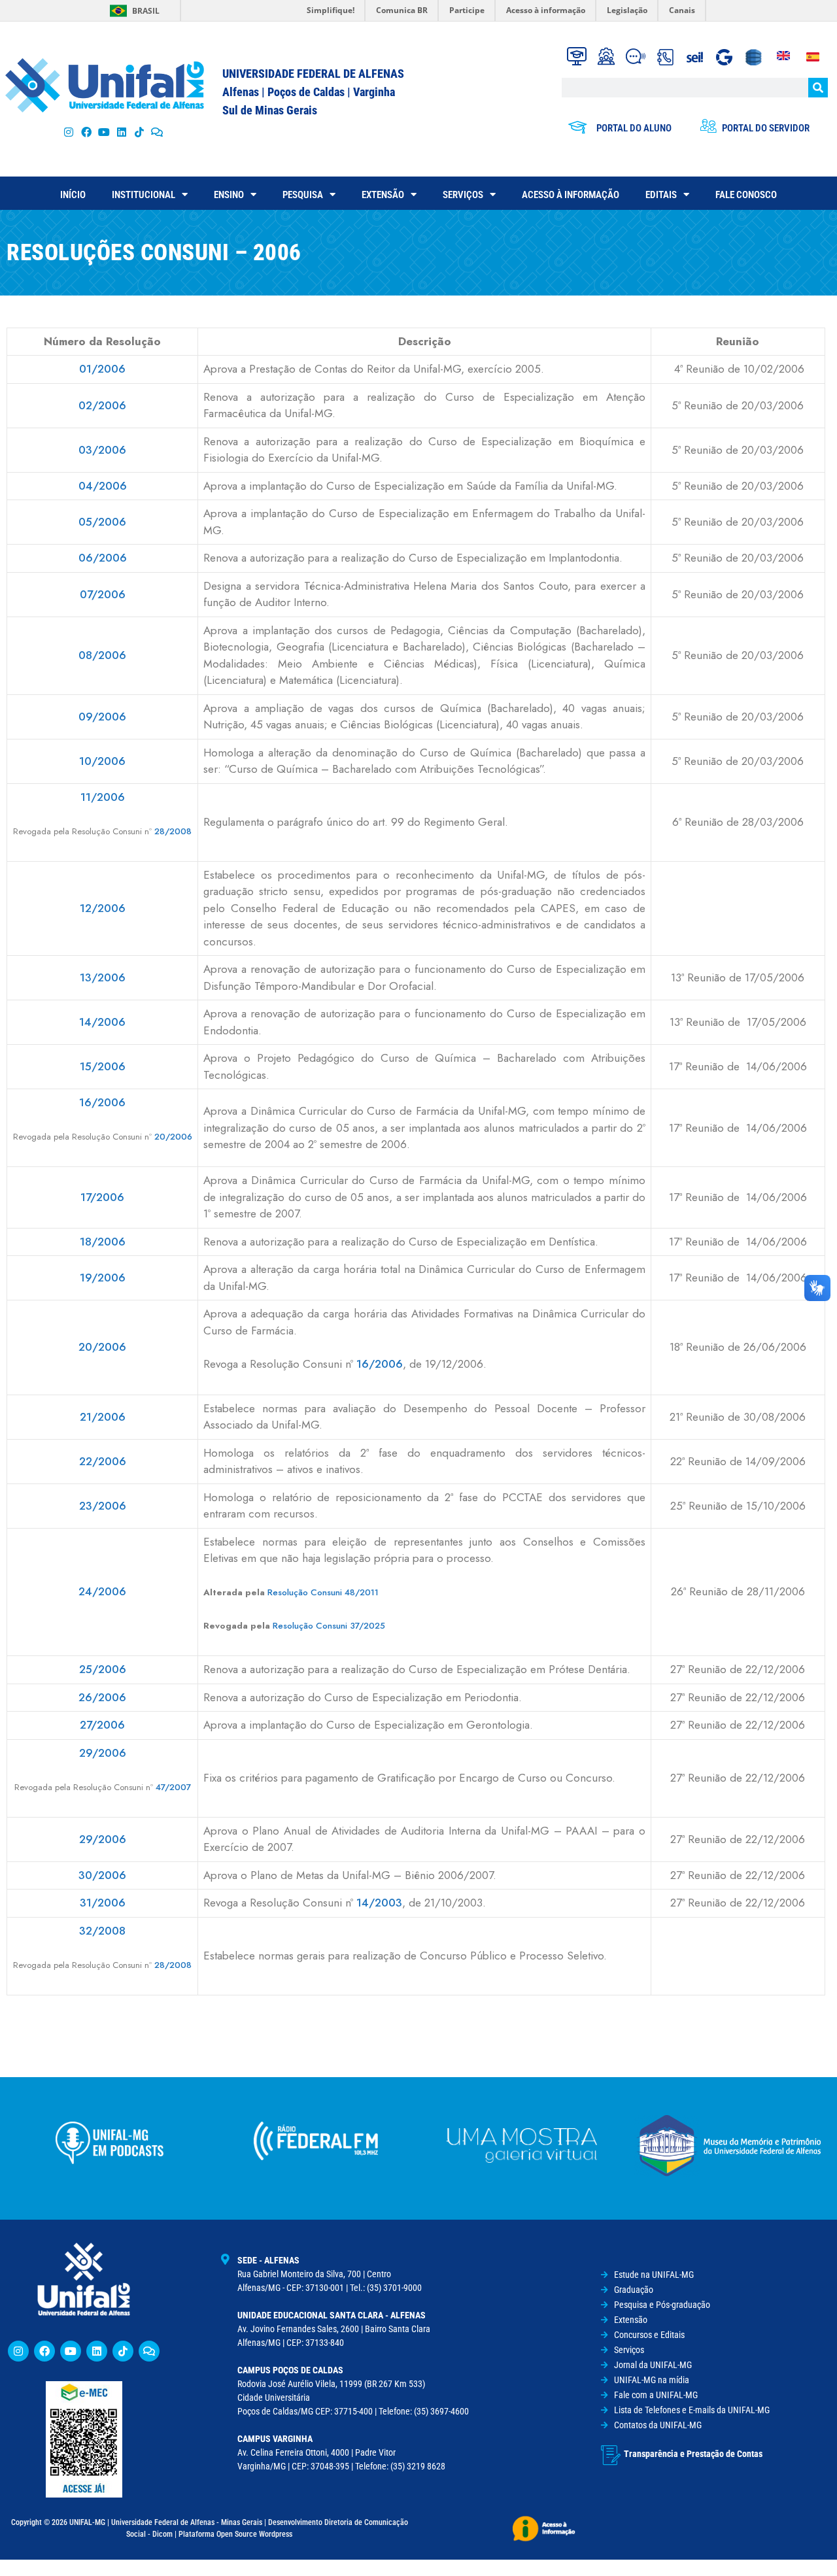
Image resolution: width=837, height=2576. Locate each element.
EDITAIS (661, 195)
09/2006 (102, 717)
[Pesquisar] (818, 88)
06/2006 (103, 558)
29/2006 (103, 1753)
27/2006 (102, 1725)
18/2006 (103, 1242)
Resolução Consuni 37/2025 (329, 1626)
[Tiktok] (140, 132)
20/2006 (173, 1137)
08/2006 (102, 655)
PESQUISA (303, 195)
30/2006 (102, 1875)
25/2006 (103, 1669)
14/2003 (379, 1903)
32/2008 (102, 1931)
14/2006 (102, 1022)
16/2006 (102, 1102)
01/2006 (102, 369)
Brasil (146, 11)
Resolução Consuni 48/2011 (323, 1592)
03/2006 (102, 450)
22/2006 (103, 1461)
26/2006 (102, 1697)
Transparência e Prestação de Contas (693, 2454)
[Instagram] (68, 132)
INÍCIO (73, 195)
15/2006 (103, 1066)
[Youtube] (104, 132)
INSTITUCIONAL (144, 195)
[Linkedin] (97, 2351)
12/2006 (103, 908)
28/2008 (173, 831)
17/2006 (102, 1197)
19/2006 (103, 1278)
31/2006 (103, 1903)
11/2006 (103, 797)
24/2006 (102, 1591)
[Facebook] (86, 132)
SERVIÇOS (463, 195)
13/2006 (103, 977)
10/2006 (102, 761)
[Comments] (157, 132)
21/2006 (103, 1417)
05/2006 (102, 522)
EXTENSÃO (383, 195)
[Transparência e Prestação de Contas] (611, 2455)
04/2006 (103, 486)
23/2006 (103, 1506)
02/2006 (102, 405)
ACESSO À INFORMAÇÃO (571, 195)
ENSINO (229, 195)
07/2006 (103, 594)
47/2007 (173, 1787)
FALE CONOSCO (746, 195)
